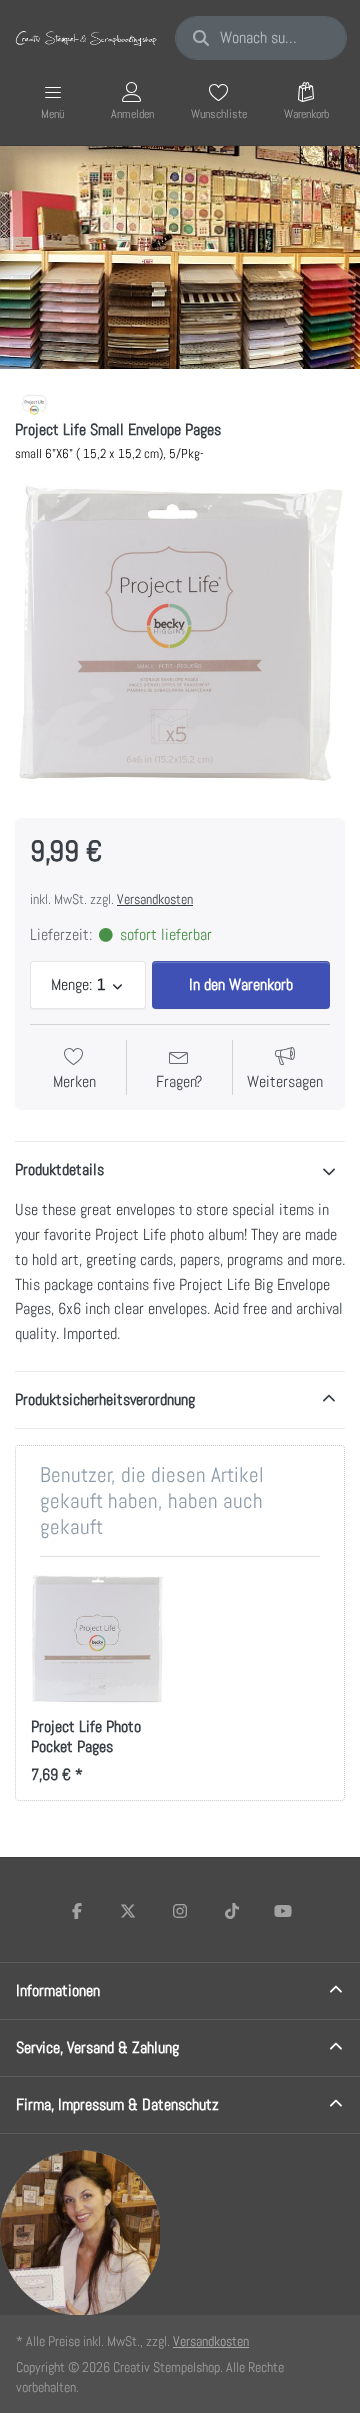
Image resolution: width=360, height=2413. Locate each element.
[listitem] (180, 633)
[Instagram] (180, 1911)
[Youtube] (283, 1911)
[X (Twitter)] (129, 1911)
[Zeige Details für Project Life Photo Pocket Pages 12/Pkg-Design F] (97, 1638)
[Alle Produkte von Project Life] (35, 403)
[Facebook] (77, 1911)
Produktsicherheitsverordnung (105, 1399)
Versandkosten (155, 899)
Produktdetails (59, 1169)
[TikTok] (232, 1911)
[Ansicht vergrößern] (180, 633)
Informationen (58, 1990)
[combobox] (261, 38)
